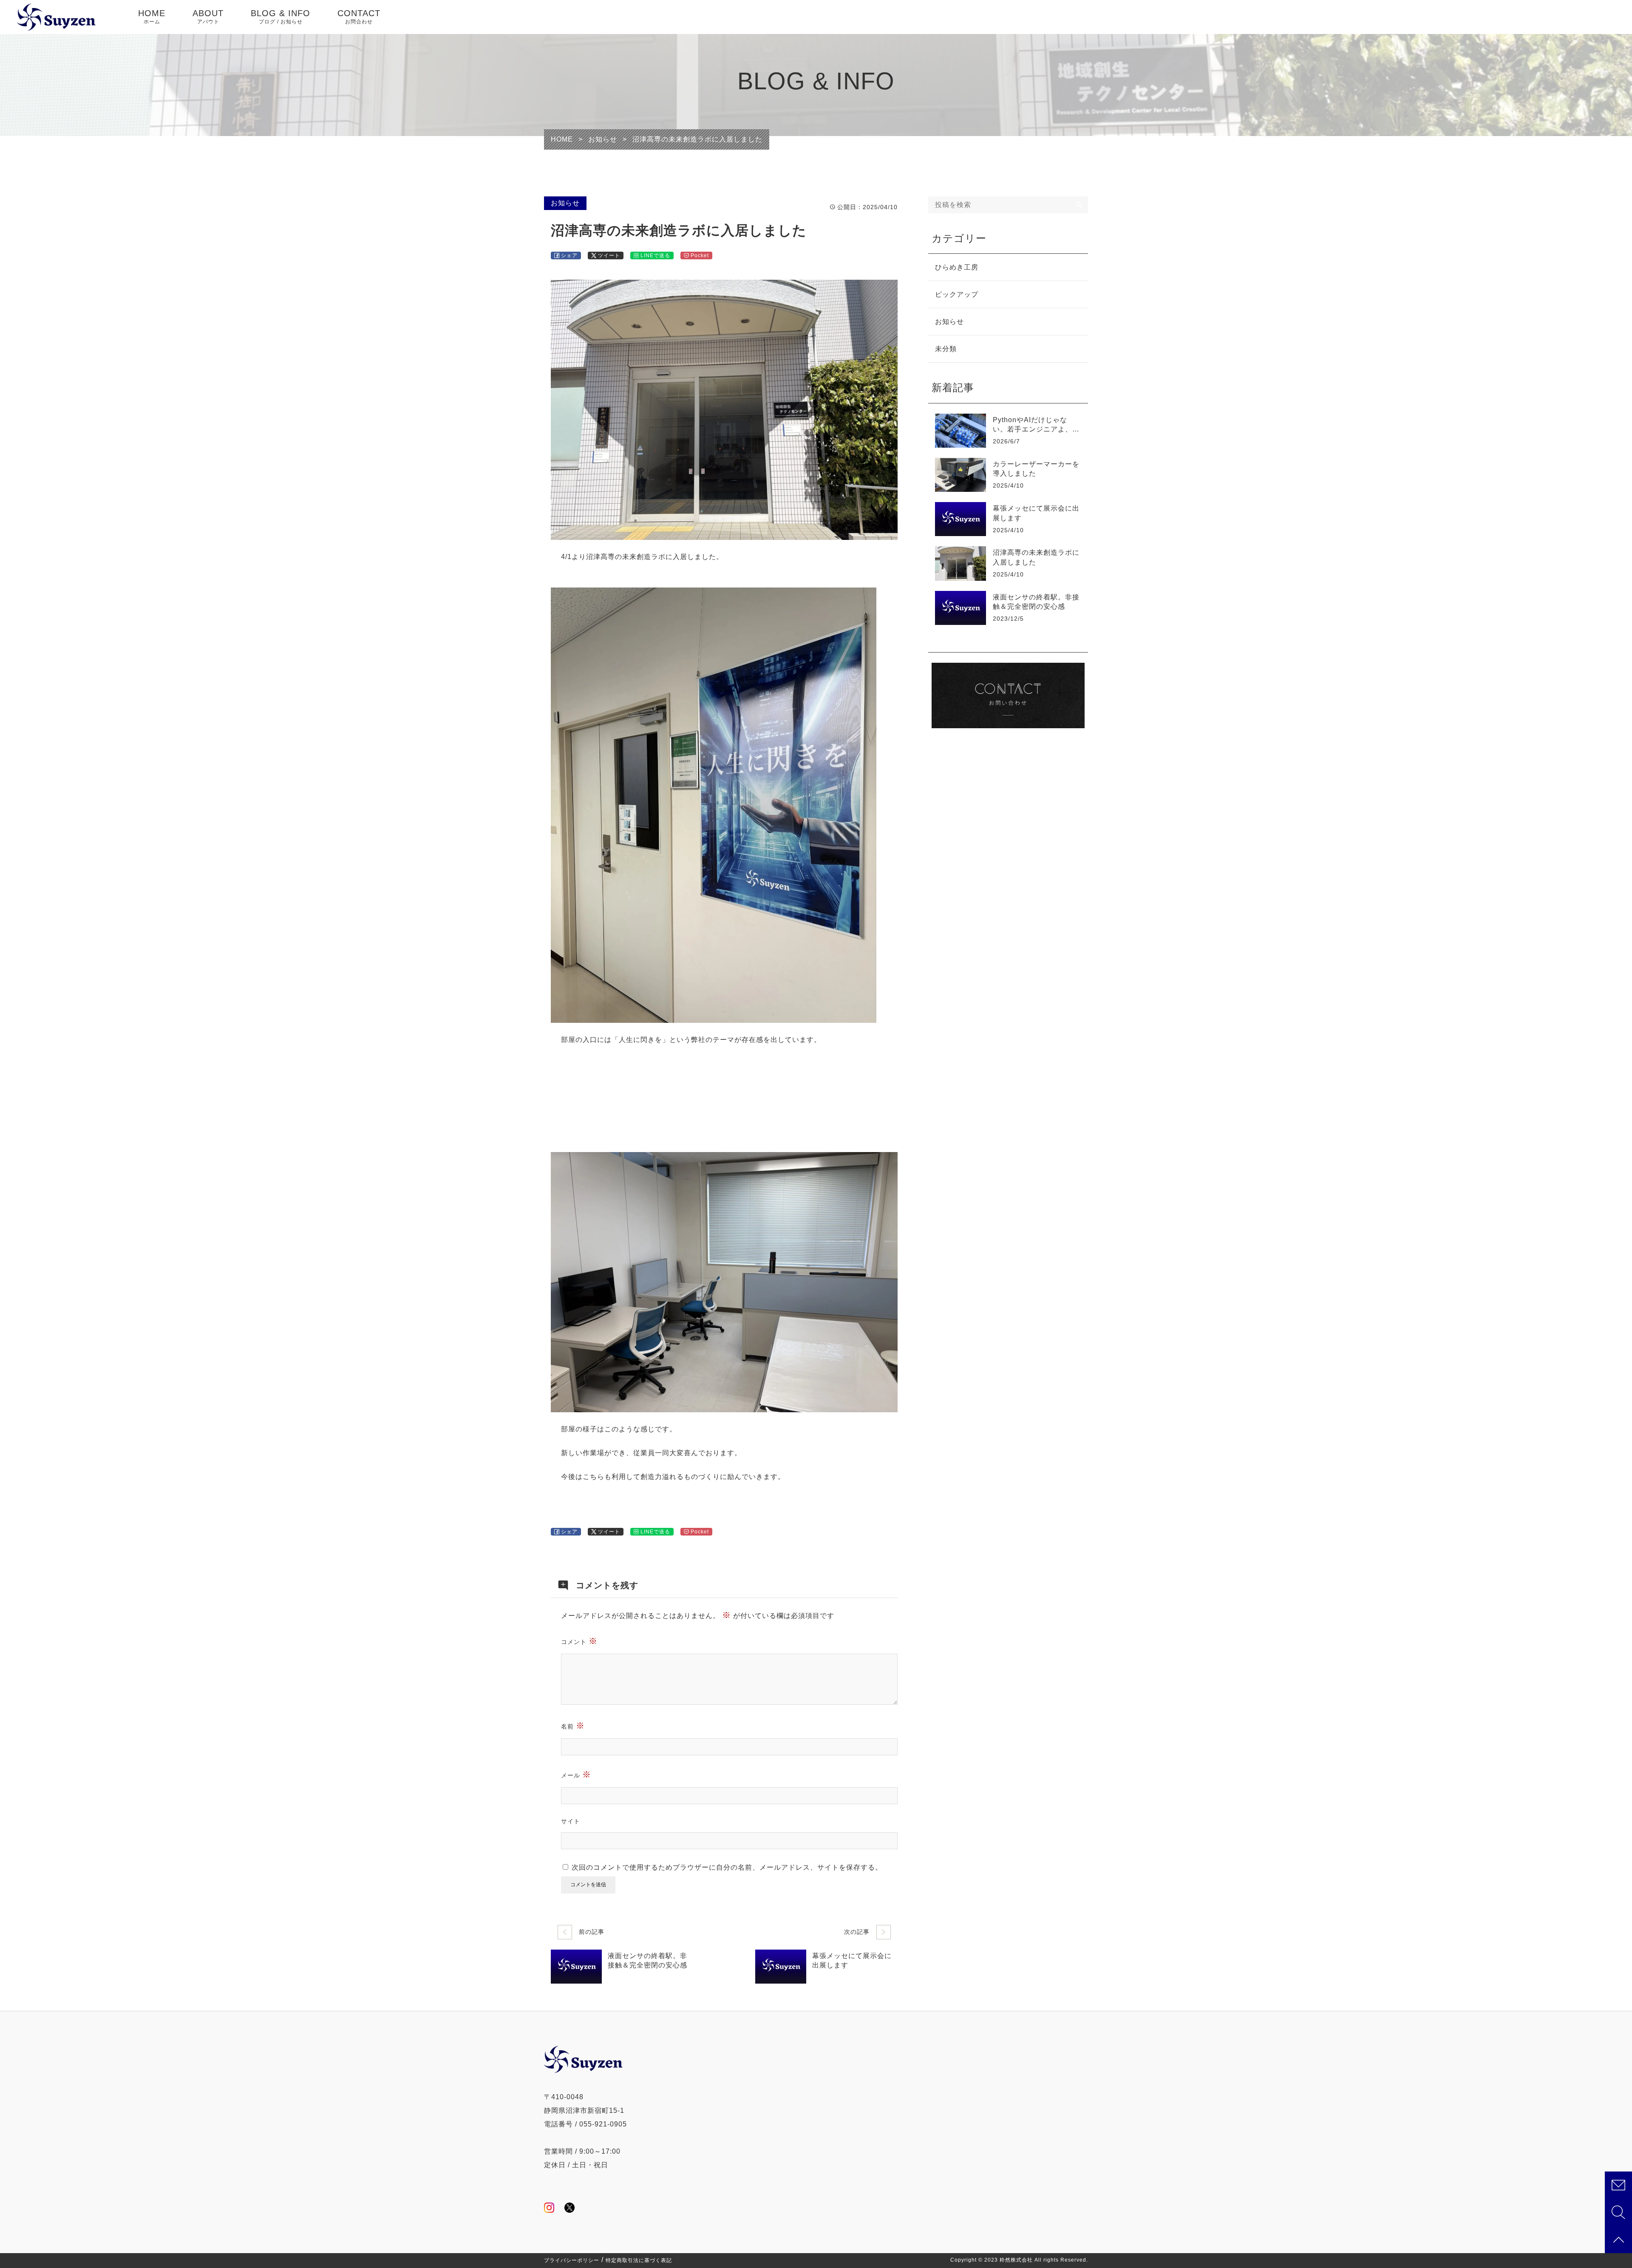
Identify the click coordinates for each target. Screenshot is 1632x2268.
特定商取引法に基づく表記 (639, 2260)
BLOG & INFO (280, 17)
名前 (573, 1726)
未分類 (946, 349)
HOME (152, 17)
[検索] (1079, 205)
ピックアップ (957, 294)
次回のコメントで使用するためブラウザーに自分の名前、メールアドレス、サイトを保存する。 (727, 1867)
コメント (579, 1641)
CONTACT (359, 17)
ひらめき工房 (957, 267)
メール (576, 1774)
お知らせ (565, 203)
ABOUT (208, 17)
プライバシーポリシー (572, 2260)
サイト (571, 1821)
